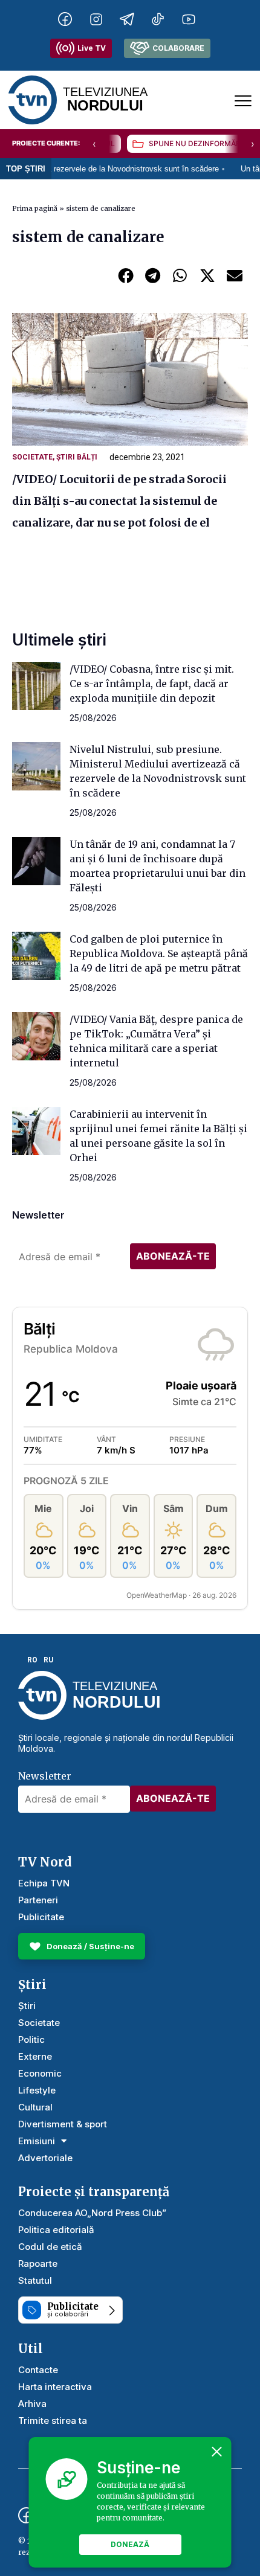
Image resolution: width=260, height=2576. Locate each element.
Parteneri (38, 1900)
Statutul (35, 2280)
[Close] (217, 2452)
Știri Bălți (77, 457)
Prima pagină (35, 208)
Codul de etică (50, 2247)
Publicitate (41, 1917)
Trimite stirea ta (53, 2421)
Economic (40, 2073)
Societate (32, 457)
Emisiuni (37, 2141)
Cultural (35, 2107)
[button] (125, 275)
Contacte (38, 2370)
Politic (31, 2039)
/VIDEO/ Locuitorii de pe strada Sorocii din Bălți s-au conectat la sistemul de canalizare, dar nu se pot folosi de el (119, 501)
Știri (27, 2006)
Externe (35, 2056)
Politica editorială (56, 2230)
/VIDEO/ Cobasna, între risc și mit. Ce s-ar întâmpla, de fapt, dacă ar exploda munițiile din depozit (152, 684)
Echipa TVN (44, 1883)
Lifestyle (37, 2090)
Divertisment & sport (63, 2124)
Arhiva (32, 2404)
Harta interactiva (55, 2387)
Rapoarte (38, 2264)
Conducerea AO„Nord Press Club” (92, 2213)
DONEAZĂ (130, 2544)
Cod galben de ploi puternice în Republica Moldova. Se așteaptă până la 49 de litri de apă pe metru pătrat (159, 953)
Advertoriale (45, 2158)
